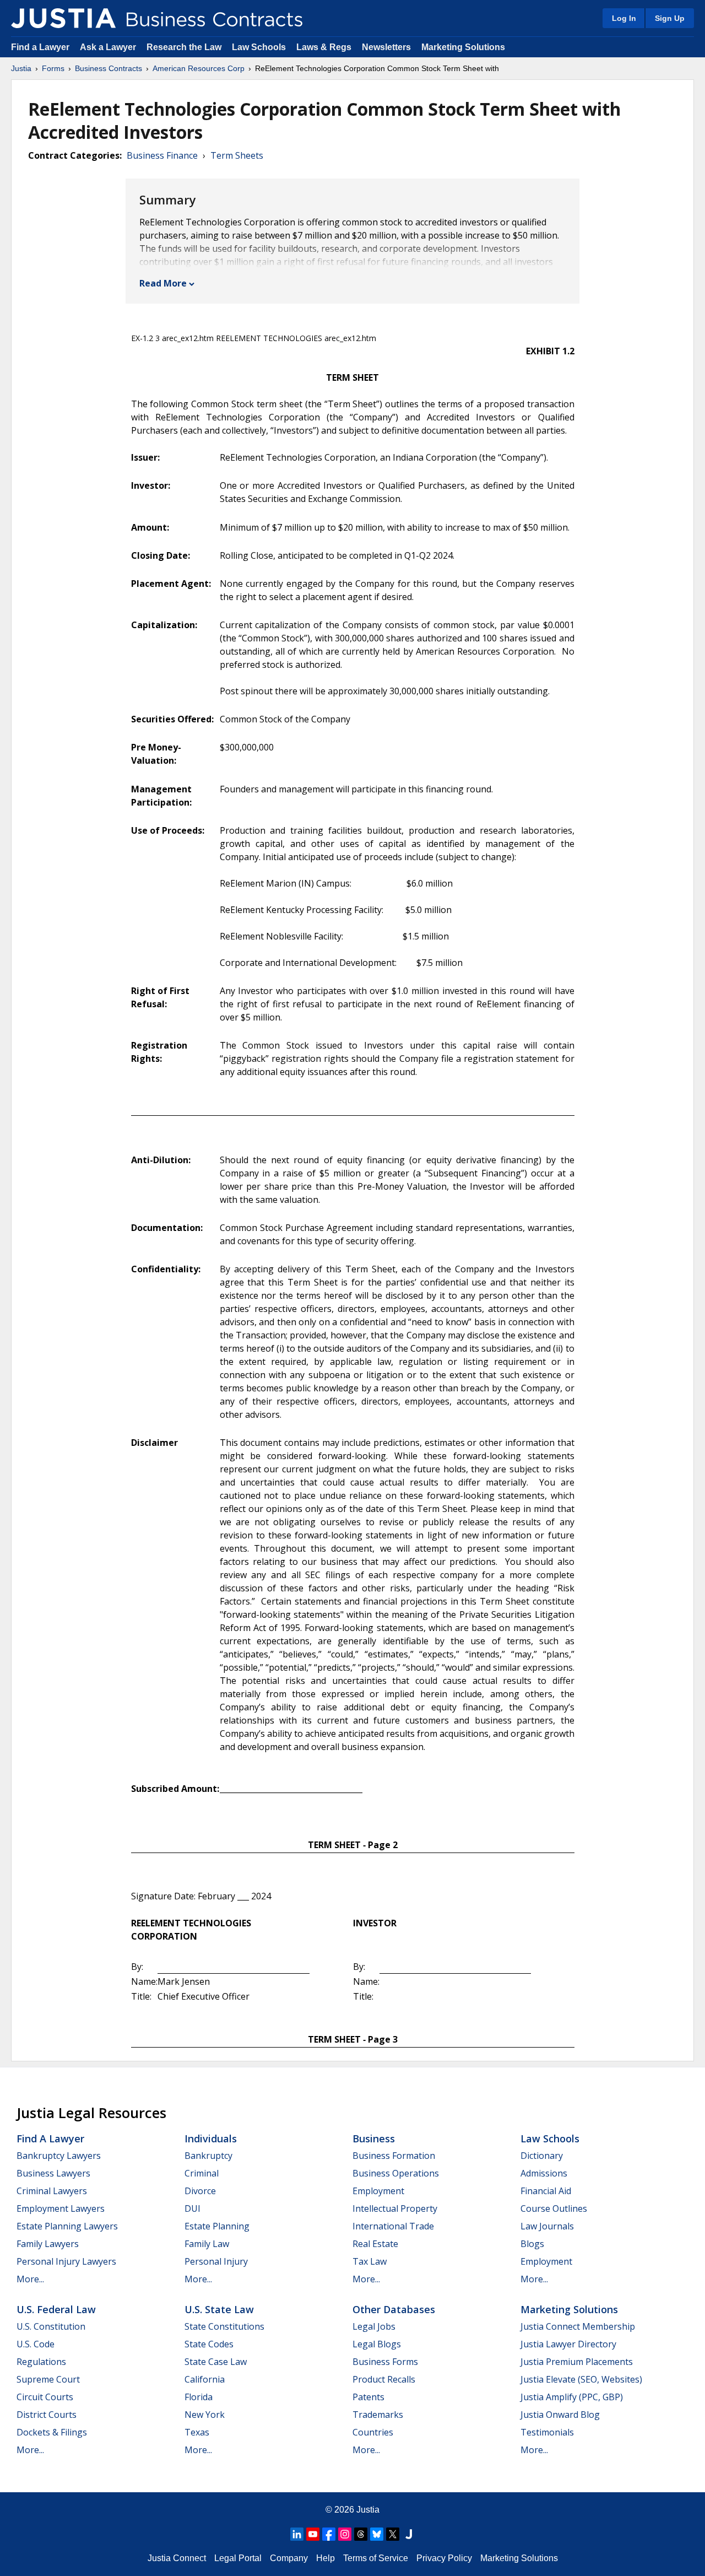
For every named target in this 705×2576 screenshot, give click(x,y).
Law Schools (259, 47)
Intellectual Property (395, 2208)
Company (289, 2558)
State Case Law (216, 2362)
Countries (373, 2432)
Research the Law (184, 47)
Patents (368, 2397)
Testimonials (547, 2432)
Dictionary (542, 2156)
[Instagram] (345, 2534)
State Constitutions (224, 2326)
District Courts (47, 2415)
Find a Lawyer (40, 47)
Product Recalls (384, 2379)
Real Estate (375, 2244)
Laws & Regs (324, 47)
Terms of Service (376, 2558)
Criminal (202, 2173)
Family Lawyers (48, 2244)
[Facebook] (329, 2534)
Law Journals (547, 2226)
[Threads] (361, 2534)
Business (374, 2138)
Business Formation (394, 2156)
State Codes (209, 2344)
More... (30, 2279)
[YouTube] (313, 2534)
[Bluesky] (377, 2534)
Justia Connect (177, 2558)
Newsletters (386, 47)
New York (205, 2415)
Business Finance (162, 155)
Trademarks (378, 2415)
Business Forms (385, 2362)
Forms (53, 68)
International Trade (393, 2226)
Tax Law (370, 2261)
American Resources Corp (199, 68)
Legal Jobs (374, 2326)
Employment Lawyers (61, 2208)
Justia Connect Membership (578, 2326)
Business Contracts (109, 68)
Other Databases (394, 2309)
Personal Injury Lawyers (66, 2261)
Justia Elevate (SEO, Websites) (581, 2379)
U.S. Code (36, 2344)
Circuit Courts (45, 2397)
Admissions (544, 2173)
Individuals (211, 2138)
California (205, 2379)
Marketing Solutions (463, 47)
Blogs (532, 2244)
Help (326, 2558)
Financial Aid (546, 2191)
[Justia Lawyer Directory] (409, 2534)
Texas (197, 2432)
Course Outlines (554, 2208)
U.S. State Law (219, 2309)
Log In (624, 18)
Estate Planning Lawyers (67, 2226)
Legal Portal (238, 2558)
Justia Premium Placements (577, 2362)
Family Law (207, 2244)
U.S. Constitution (51, 2326)
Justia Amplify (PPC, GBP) (572, 2397)
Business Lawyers (53, 2173)
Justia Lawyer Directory (568, 2344)
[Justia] (63, 18)
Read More (163, 283)
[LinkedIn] (297, 2534)
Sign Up (670, 18)
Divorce (200, 2191)
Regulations (41, 2362)
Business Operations (396, 2173)
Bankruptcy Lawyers (59, 2156)
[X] (393, 2534)
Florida (199, 2397)
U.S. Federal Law (56, 2309)
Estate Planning (217, 2226)
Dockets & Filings (52, 2432)
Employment (378, 2191)
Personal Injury (216, 2261)
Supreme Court (48, 2379)
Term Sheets (237, 155)
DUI (192, 2208)
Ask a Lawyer (109, 47)
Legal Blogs (377, 2344)
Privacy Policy (444, 2558)
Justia (21, 68)
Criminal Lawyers (52, 2191)
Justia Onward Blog (560, 2415)
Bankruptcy (208, 2156)
